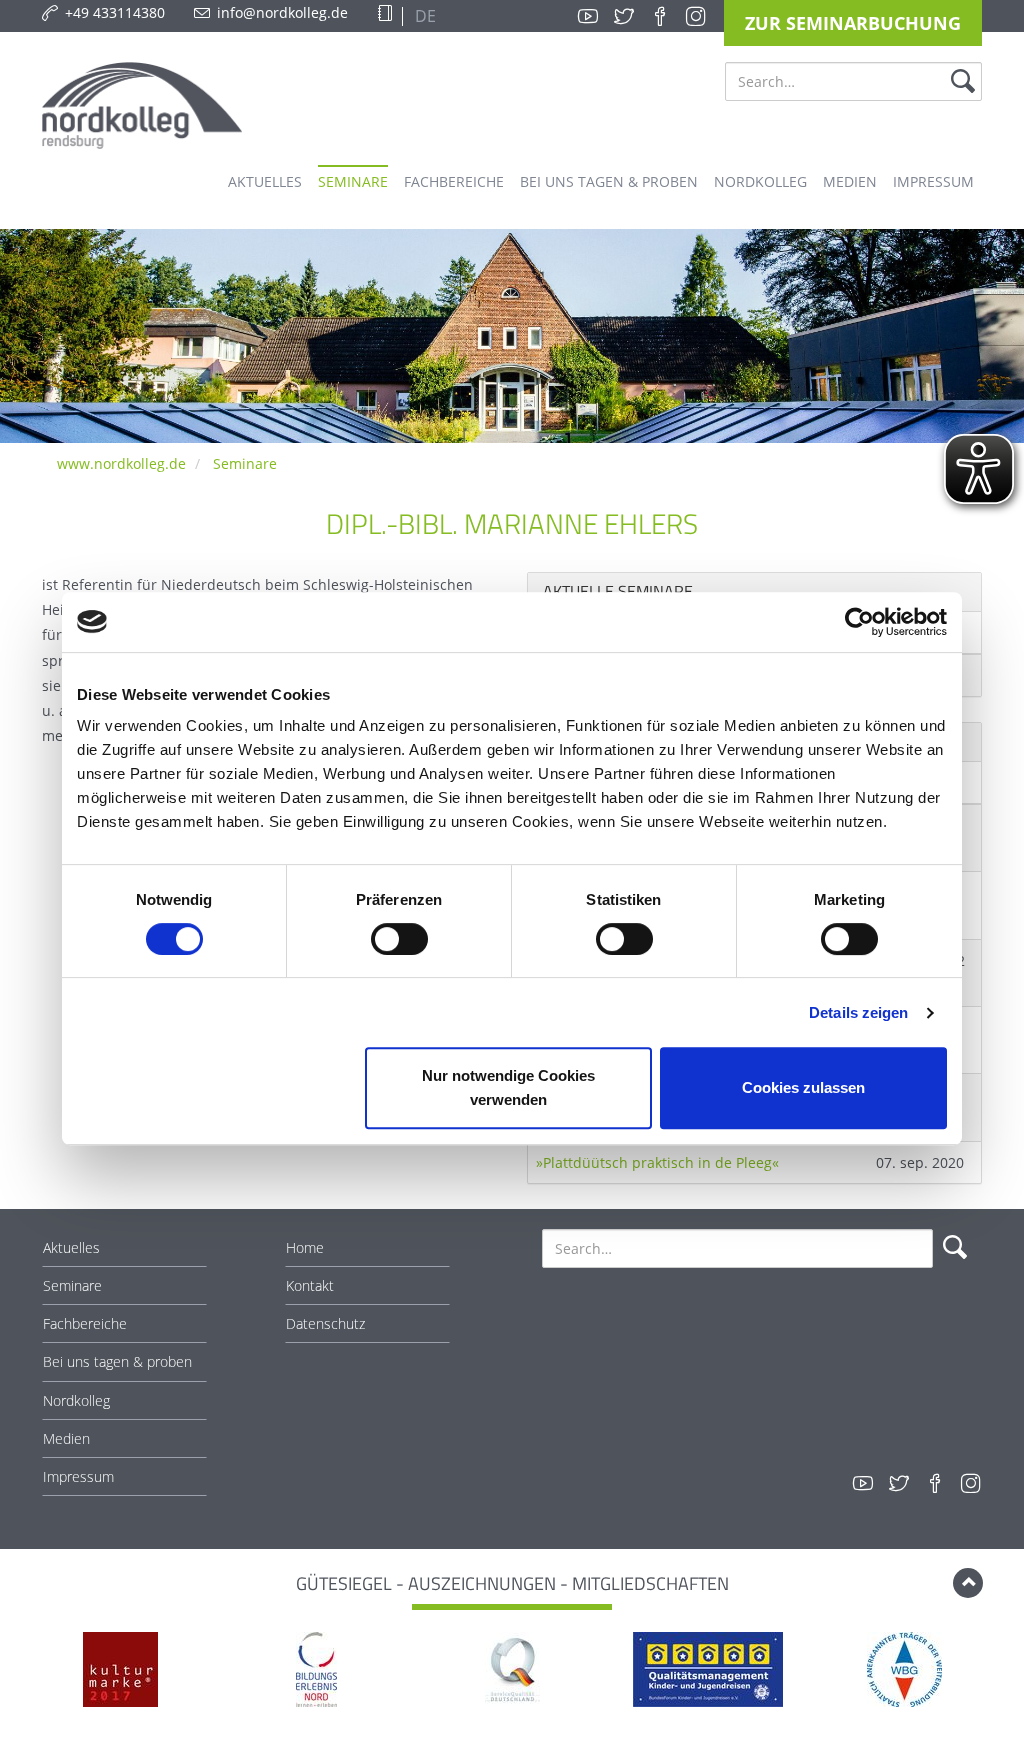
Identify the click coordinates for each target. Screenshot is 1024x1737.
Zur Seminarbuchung (853, 23)
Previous (31, 1672)
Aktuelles (71, 1247)
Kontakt (310, 1285)
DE (423, 16)
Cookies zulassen (803, 1087)
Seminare (245, 463)
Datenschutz (325, 1323)
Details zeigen (858, 1012)
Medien (66, 1438)
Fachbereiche (85, 1323)
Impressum (78, 1476)
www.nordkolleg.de (121, 463)
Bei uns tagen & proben (117, 1361)
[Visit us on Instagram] (696, 16)
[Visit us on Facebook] (660, 16)
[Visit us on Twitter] (624, 16)
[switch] (399, 939)
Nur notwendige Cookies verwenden (508, 1087)
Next (993, 1672)
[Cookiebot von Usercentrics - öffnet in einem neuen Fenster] (859, 622)
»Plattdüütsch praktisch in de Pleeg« (657, 1162)
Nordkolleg (76, 1400)
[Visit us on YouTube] (588, 16)
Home (305, 1247)
